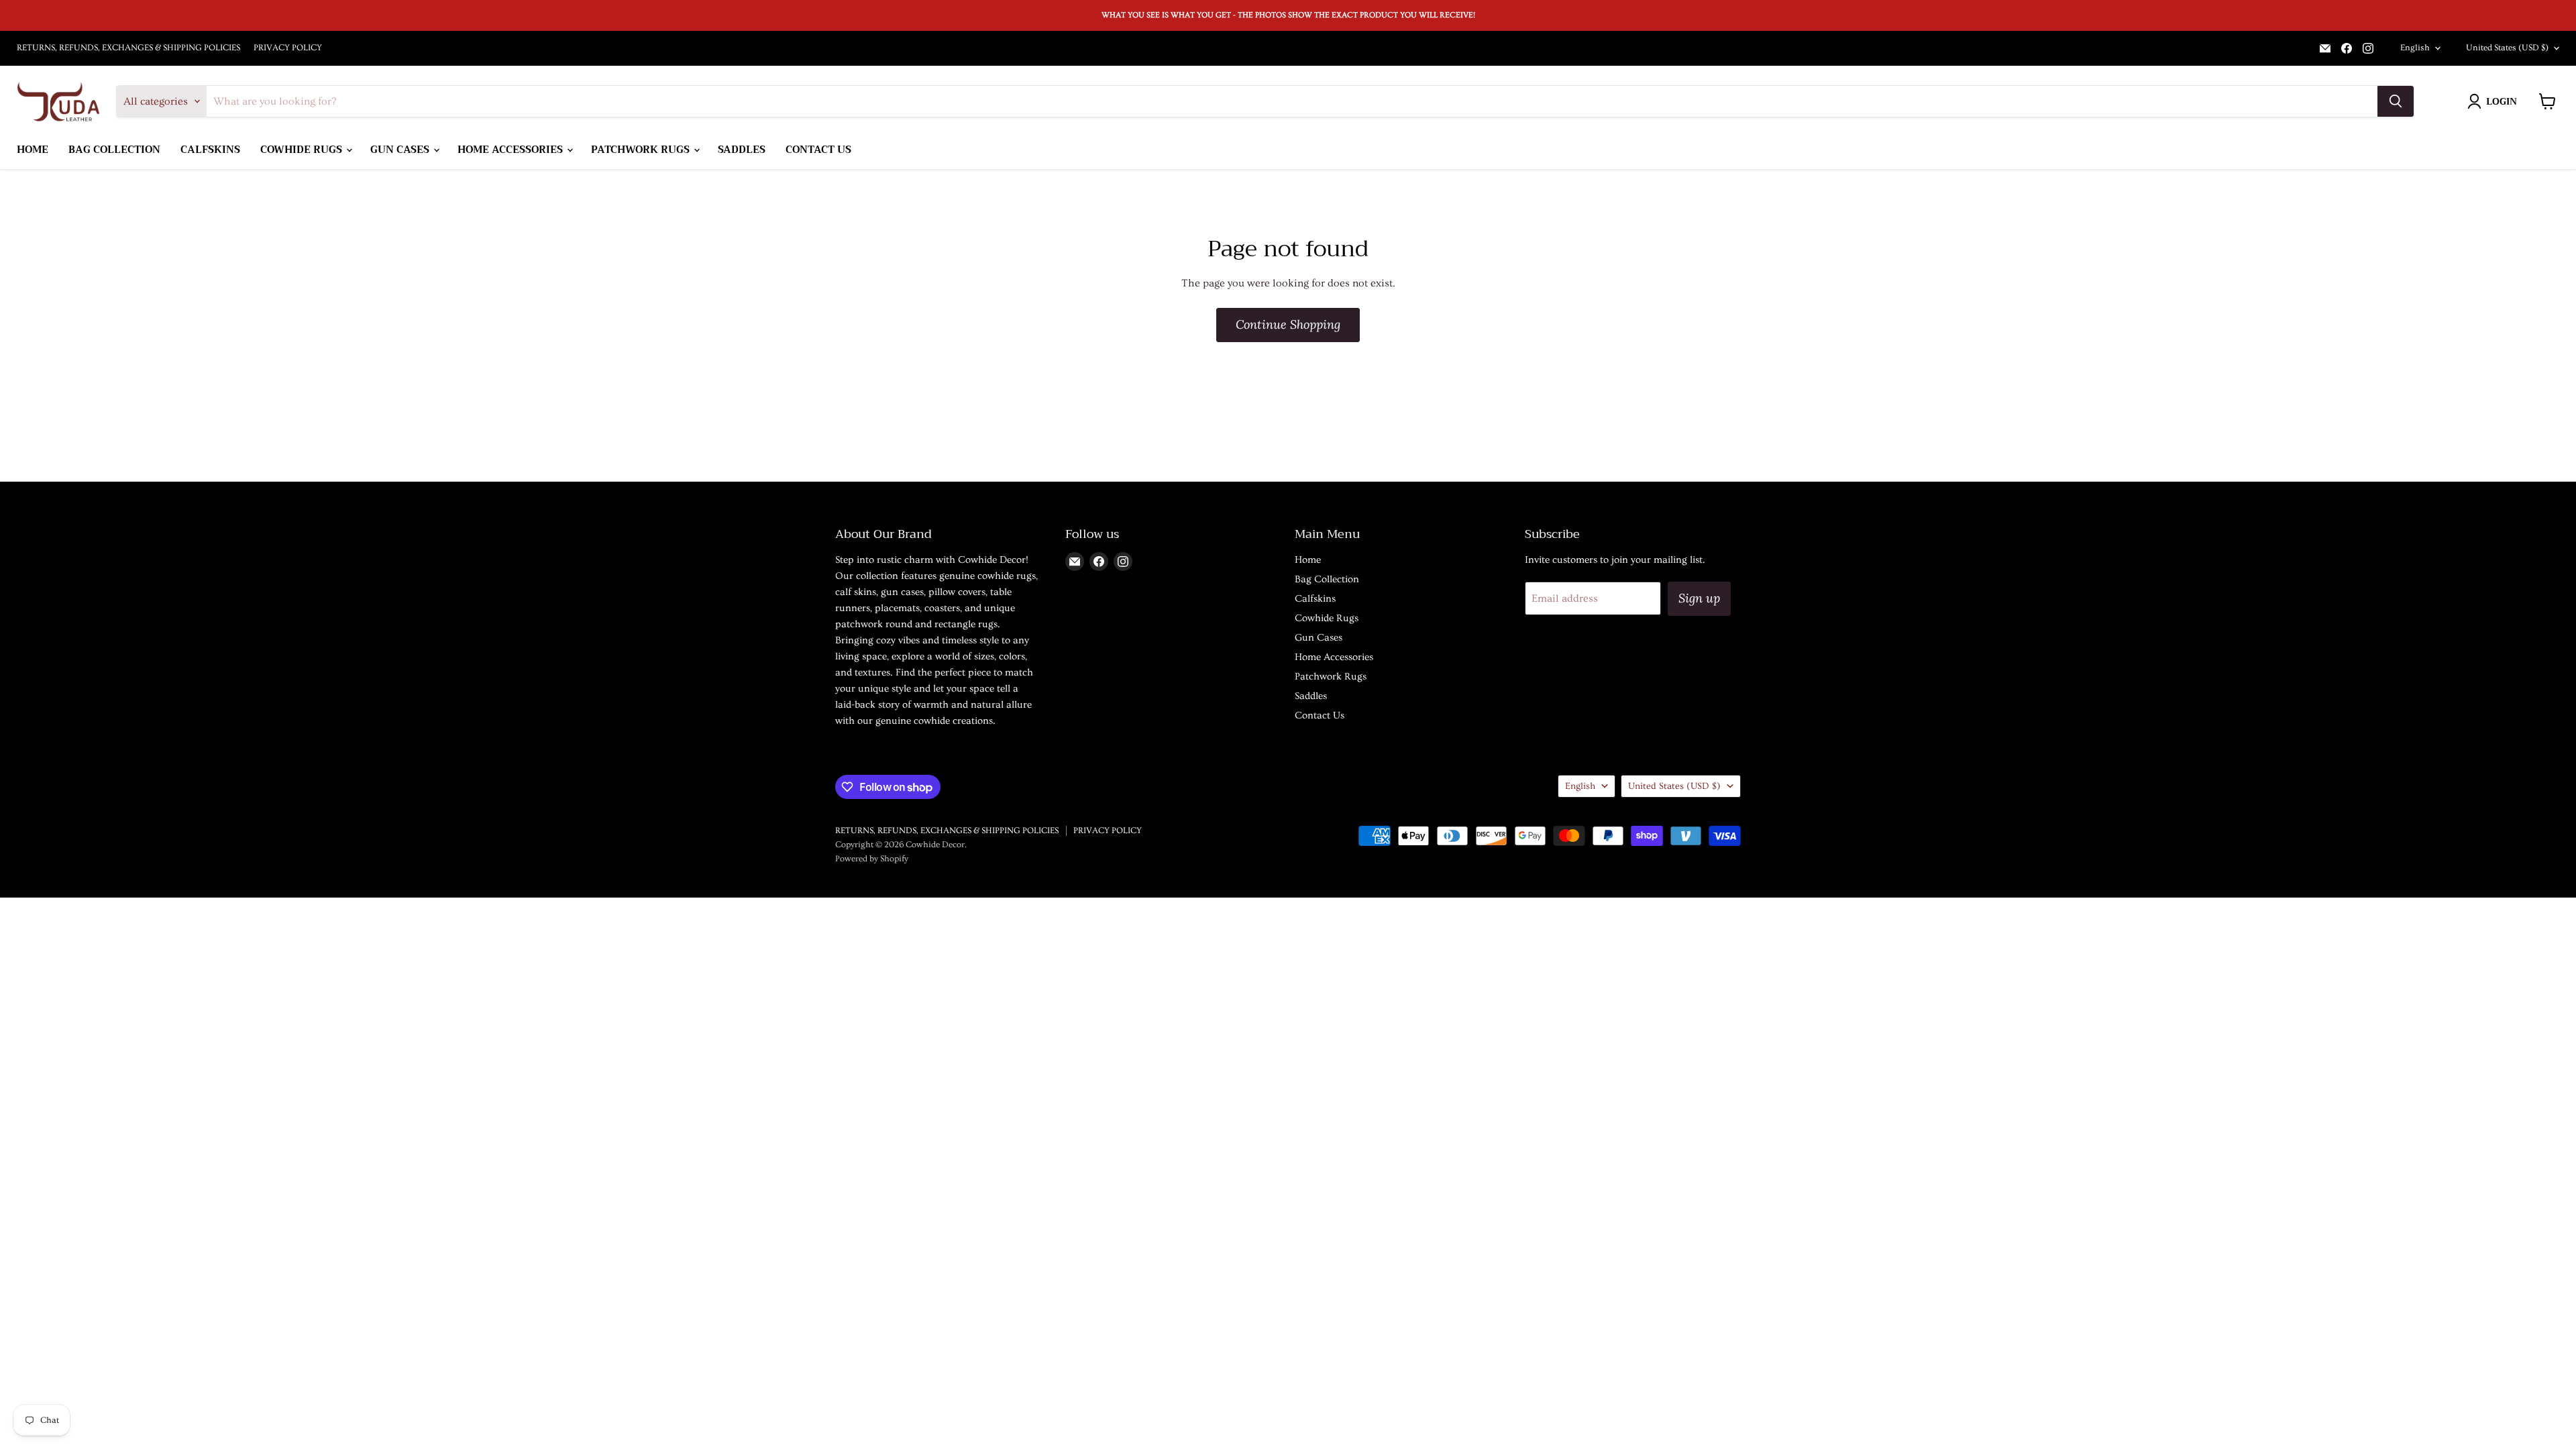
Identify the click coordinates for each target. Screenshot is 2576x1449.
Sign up (1699, 598)
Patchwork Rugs (642, 150)
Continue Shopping (1288, 324)
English (2415, 48)
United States (2507, 48)
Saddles (742, 150)
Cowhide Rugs (303, 150)
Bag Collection (114, 150)
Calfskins (210, 150)
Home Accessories (512, 150)
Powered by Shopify (872, 859)
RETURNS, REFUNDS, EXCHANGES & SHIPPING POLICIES (128, 48)
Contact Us (818, 150)
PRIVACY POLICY (288, 48)
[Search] (2396, 101)
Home (33, 150)
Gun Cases (401, 150)
